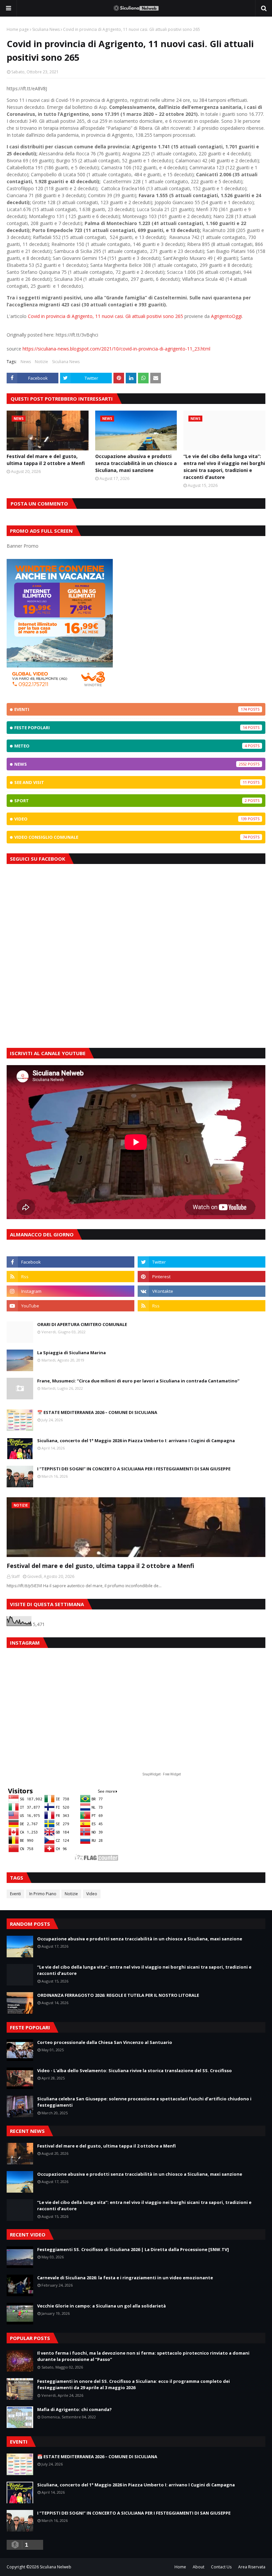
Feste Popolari (131, 728)
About (199, 2567)
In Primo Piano (43, 1894)
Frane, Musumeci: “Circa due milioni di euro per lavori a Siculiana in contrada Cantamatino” (138, 1381)
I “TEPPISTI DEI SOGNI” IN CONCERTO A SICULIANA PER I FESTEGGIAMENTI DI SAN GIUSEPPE (134, 1469)
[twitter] (202, 1262)
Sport (131, 801)
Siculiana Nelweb (56, 2567)
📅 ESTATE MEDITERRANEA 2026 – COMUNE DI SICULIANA (97, 1412)
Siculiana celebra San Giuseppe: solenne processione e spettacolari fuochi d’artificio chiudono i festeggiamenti (144, 2102)
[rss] (70, 1277)
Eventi (131, 709)
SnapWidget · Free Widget (162, 1774)
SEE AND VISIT (131, 782)
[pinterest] (202, 1277)
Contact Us (221, 2567)
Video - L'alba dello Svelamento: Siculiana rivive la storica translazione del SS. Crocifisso (135, 2070)
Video (131, 819)
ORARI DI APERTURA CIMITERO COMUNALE (82, 1324)
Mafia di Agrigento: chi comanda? (74, 2409)
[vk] (202, 1291)
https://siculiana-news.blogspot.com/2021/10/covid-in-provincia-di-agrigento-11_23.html (116, 349)
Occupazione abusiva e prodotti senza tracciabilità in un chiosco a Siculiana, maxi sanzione (136, 463)
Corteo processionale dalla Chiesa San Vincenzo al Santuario (105, 2042)
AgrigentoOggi (226, 316)
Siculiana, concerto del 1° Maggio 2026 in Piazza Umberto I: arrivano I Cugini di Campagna (136, 1441)
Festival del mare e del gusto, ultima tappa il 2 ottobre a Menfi (46, 460)
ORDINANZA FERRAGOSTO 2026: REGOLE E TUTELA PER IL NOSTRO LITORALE (118, 1995)
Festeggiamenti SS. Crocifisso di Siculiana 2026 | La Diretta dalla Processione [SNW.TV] (133, 2249)
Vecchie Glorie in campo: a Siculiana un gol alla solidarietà (102, 2306)
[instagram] (70, 1291)
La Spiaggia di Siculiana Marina (71, 1353)
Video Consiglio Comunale (131, 837)
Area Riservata (252, 2567)
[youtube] (70, 1306)
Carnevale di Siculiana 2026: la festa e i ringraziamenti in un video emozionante (125, 2278)
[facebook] (70, 1262)
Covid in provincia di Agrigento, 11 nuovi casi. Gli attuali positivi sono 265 (105, 316)
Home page (18, 29)
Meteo (131, 746)
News (26, 362)
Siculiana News (46, 29)
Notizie (41, 362)
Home (180, 2567)
